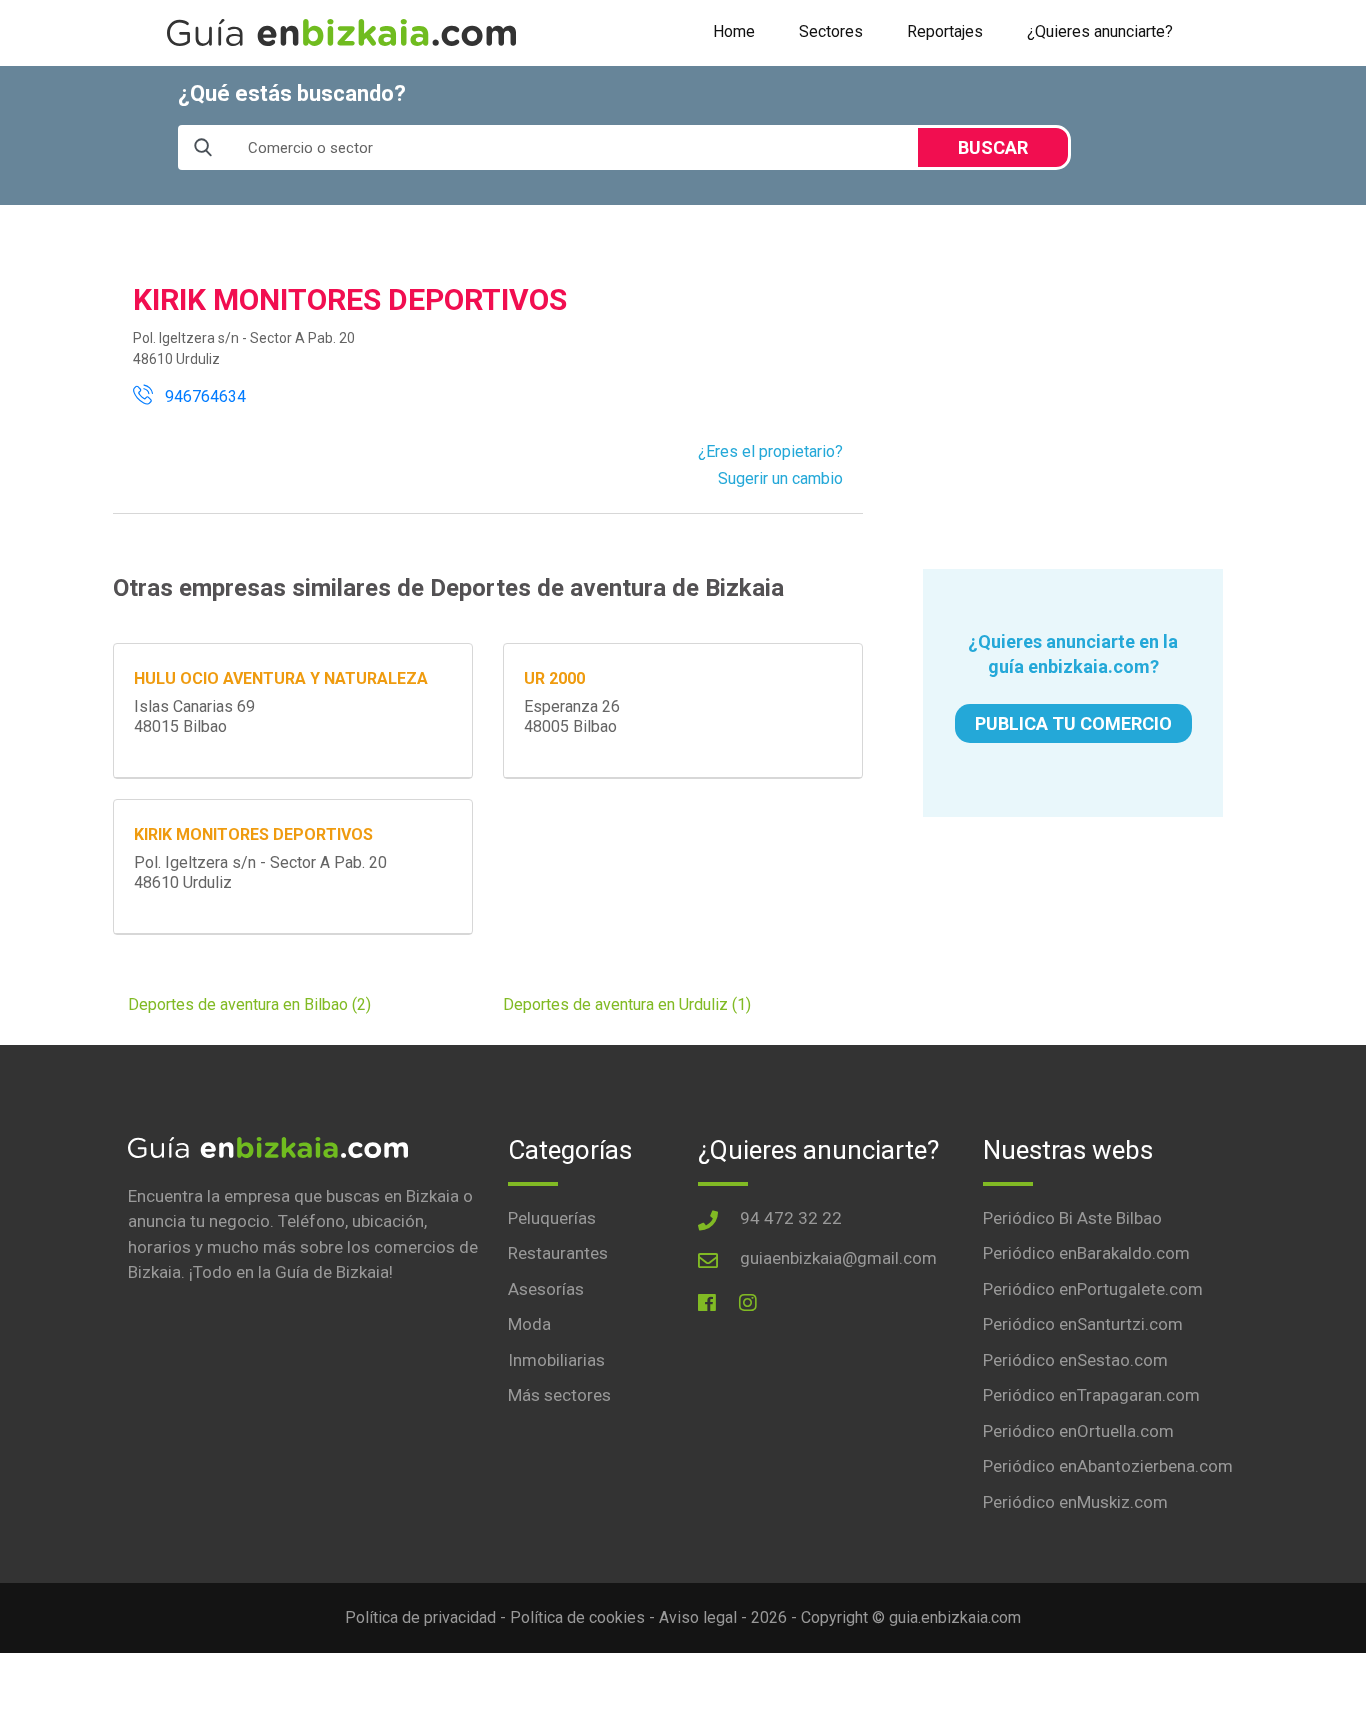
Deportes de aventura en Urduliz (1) (627, 1004)
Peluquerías (552, 1218)
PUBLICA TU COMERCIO (1073, 723)
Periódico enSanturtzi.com (1083, 1324)
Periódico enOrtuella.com (1078, 1431)
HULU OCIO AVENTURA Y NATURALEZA (281, 678)
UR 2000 (554, 678)
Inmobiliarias (556, 1360)
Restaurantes (558, 1253)
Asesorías (546, 1289)
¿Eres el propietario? (770, 451)
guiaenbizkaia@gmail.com (838, 1258)
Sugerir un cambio (780, 478)
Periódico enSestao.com (1075, 1360)
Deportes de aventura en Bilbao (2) (249, 1004)
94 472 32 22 (791, 1218)
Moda (529, 1324)
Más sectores (559, 1395)
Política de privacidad (420, 1617)
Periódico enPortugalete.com (1093, 1289)
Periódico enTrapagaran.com (1091, 1395)
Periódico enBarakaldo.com (1086, 1253)
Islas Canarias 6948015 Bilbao (194, 716)
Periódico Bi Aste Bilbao (1072, 1218)
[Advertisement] (1073, 387)
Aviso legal (698, 1617)
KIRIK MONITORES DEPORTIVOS (253, 834)
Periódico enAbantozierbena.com (1108, 1466)
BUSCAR (993, 147)
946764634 (199, 396)
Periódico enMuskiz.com (1075, 1502)
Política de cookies (577, 1617)
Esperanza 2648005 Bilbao (572, 716)
